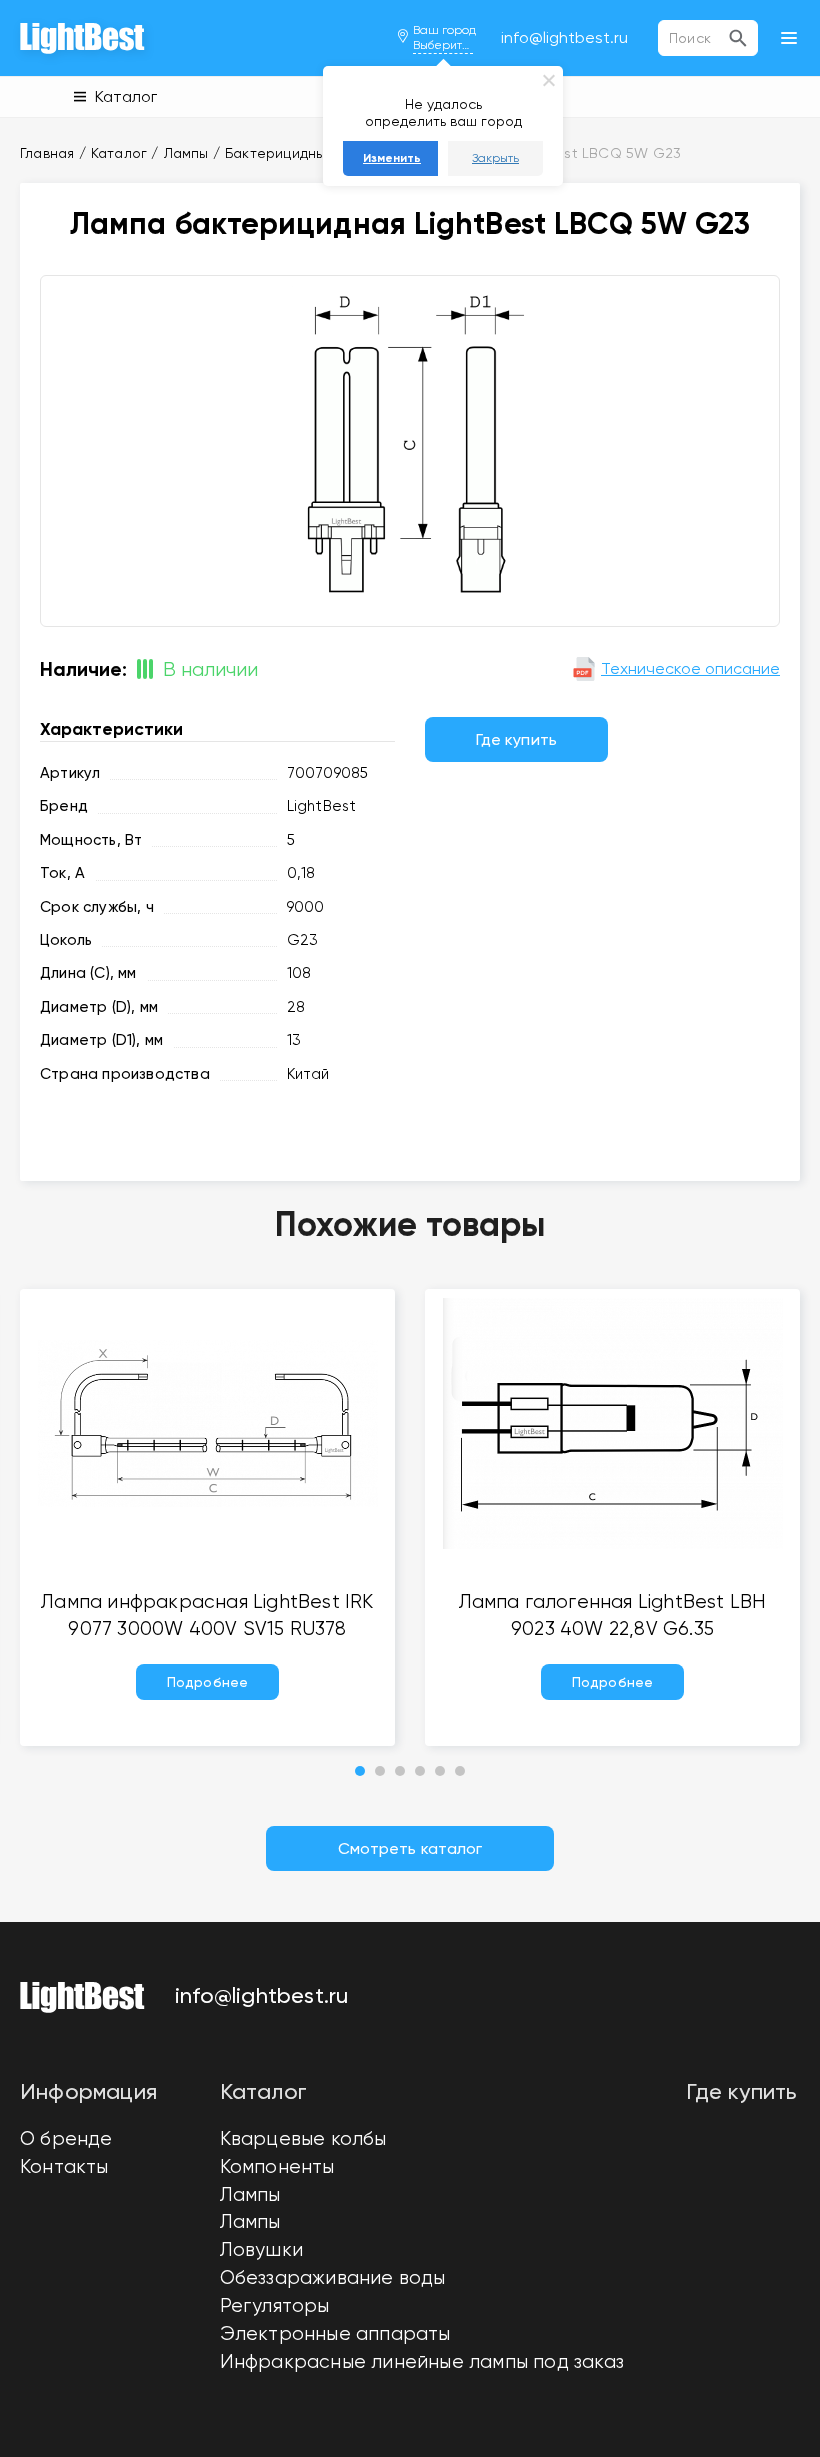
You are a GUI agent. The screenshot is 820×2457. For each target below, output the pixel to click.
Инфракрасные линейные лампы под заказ (422, 2362)
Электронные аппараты (335, 2334)
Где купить (516, 739)
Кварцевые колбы (303, 2139)
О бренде (66, 2139)
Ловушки (261, 2250)
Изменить (392, 158)
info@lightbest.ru (564, 37)
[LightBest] (82, 38)
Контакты (64, 2167)
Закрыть (495, 158)
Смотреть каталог (410, 1848)
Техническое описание (690, 668)
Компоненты (277, 2167)
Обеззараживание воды (333, 2278)
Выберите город (443, 45)
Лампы (250, 2195)
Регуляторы (275, 2306)
